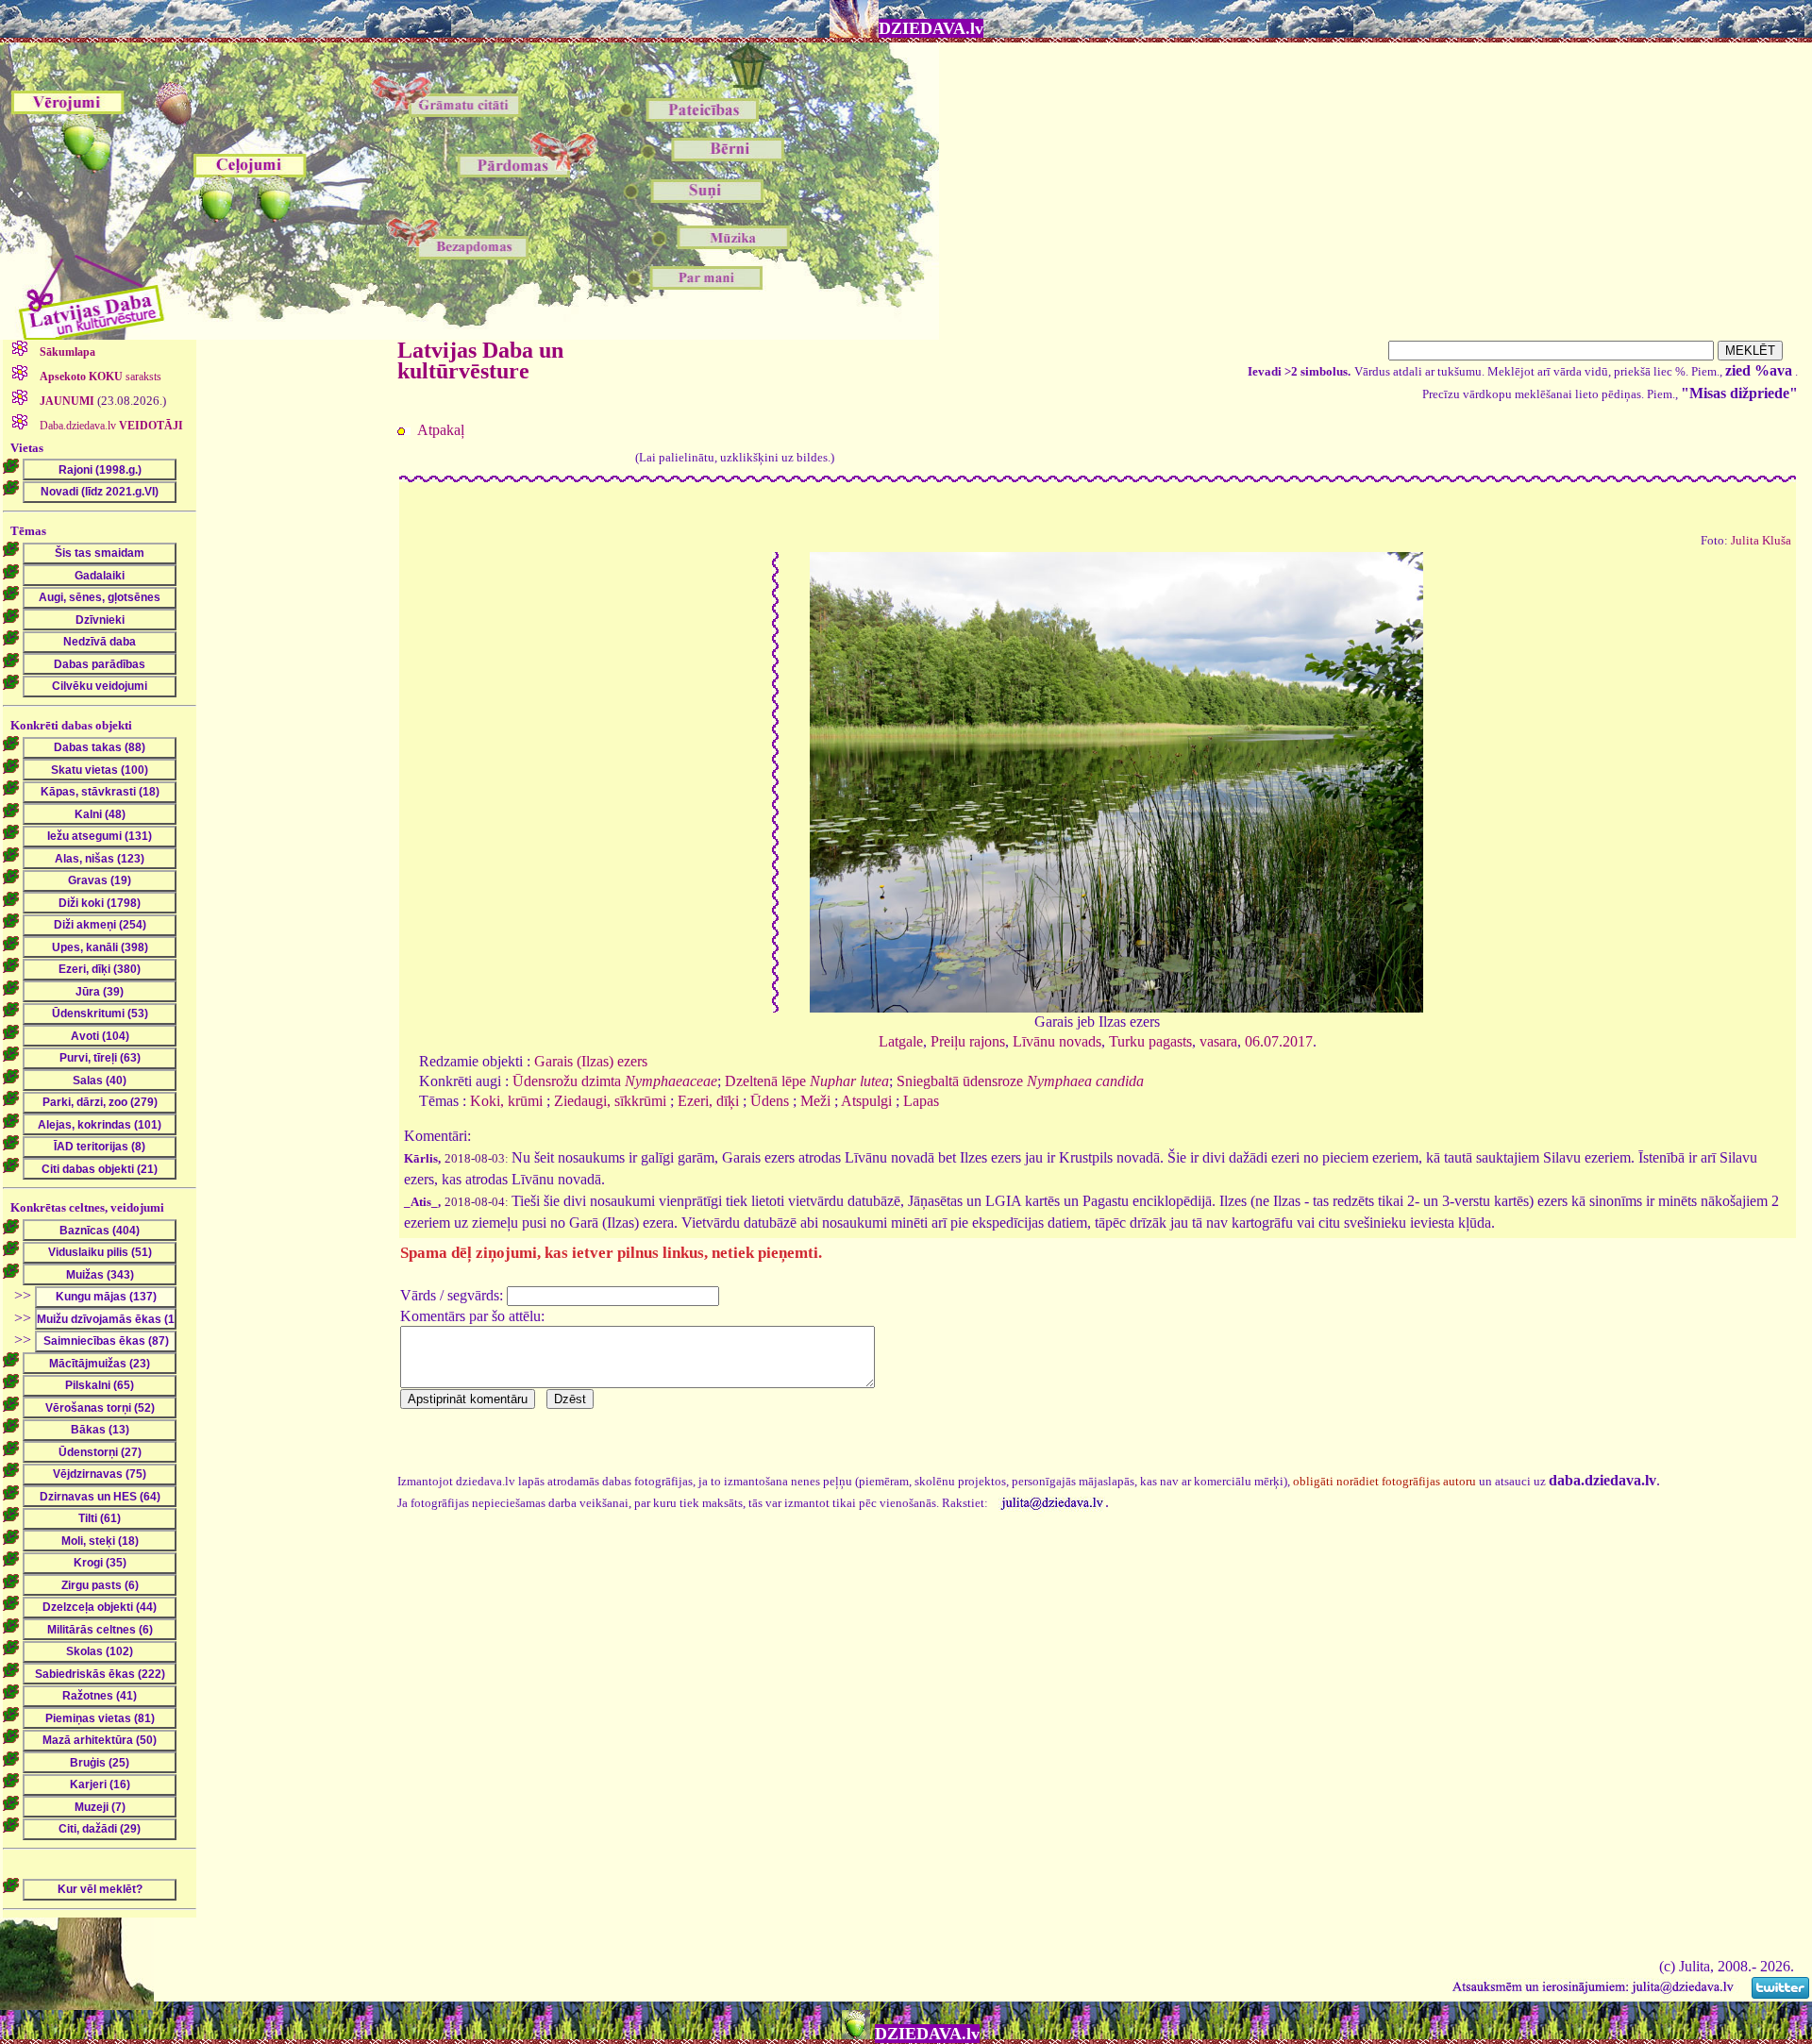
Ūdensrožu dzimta (615, 1081)
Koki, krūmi (506, 1101)
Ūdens (770, 1101)
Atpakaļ (441, 430)
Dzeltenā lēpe (807, 1081)
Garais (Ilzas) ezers (591, 1061)
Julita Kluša (1761, 541)
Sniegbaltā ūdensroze (1020, 1081)
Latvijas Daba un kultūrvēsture (480, 360)
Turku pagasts (1150, 1041)
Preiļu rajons (968, 1041)
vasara (1218, 1041)
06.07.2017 (1279, 1041)
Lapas (921, 1101)
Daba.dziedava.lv (110, 426)
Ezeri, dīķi (708, 1101)
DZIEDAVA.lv (931, 28)
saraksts (101, 377)
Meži (815, 1101)
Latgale (901, 1041)
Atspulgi (866, 1101)
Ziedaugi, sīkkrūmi (610, 1101)
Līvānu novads (1057, 1041)
